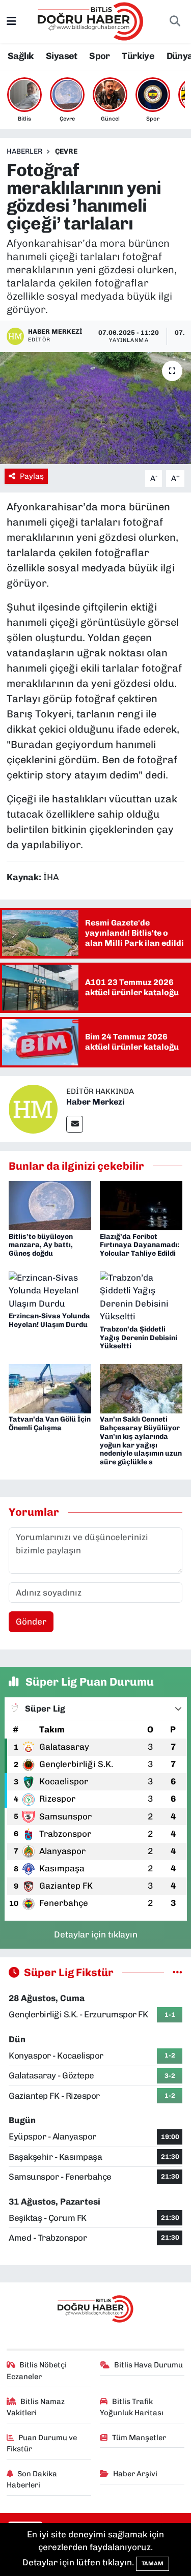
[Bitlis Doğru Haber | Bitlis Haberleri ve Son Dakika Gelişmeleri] (91, 20)
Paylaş (32, 476)
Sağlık (21, 56)
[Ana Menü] (11, 21)
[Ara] (175, 21)
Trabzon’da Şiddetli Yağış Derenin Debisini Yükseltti (139, 1338)
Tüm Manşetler (139, 2438)
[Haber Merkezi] (33, 1108)
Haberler (24, 151)
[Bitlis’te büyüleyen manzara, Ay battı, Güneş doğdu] (50, 1205)
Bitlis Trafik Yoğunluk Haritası (132, 2407)
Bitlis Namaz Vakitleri (36, 2407)
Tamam (153, 2564)
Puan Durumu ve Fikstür (42, 2443)
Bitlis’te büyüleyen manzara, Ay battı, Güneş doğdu (41, 1245)
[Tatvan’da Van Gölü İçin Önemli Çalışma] (50, 1388)
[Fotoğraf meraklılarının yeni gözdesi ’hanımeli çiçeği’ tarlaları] (95, 408)
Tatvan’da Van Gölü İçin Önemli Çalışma (50, 1424)
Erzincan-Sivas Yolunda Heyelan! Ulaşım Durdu (49, 1320)
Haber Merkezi (95, 1102)
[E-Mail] (75, 1124)
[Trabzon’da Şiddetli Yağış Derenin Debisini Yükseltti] (141, 1296)
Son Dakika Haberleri (32, 2479)
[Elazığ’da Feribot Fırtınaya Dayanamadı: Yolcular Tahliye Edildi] (141, 1205)
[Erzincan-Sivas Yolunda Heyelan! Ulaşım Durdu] (50, 1290)
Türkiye (138, 56)
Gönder (31, 1622)
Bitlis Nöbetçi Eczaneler (37, 2370)
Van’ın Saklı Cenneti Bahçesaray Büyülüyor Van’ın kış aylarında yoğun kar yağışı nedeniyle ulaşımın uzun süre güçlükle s (141, 1441)
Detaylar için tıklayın (96, 1934)
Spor (100, 56)
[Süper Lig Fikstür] (178, 1972)
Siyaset (62, 56)
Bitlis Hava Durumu (148, 2365)
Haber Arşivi (135, 2474)
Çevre (66, 151)
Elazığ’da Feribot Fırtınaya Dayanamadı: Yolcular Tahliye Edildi (140, 1245)
